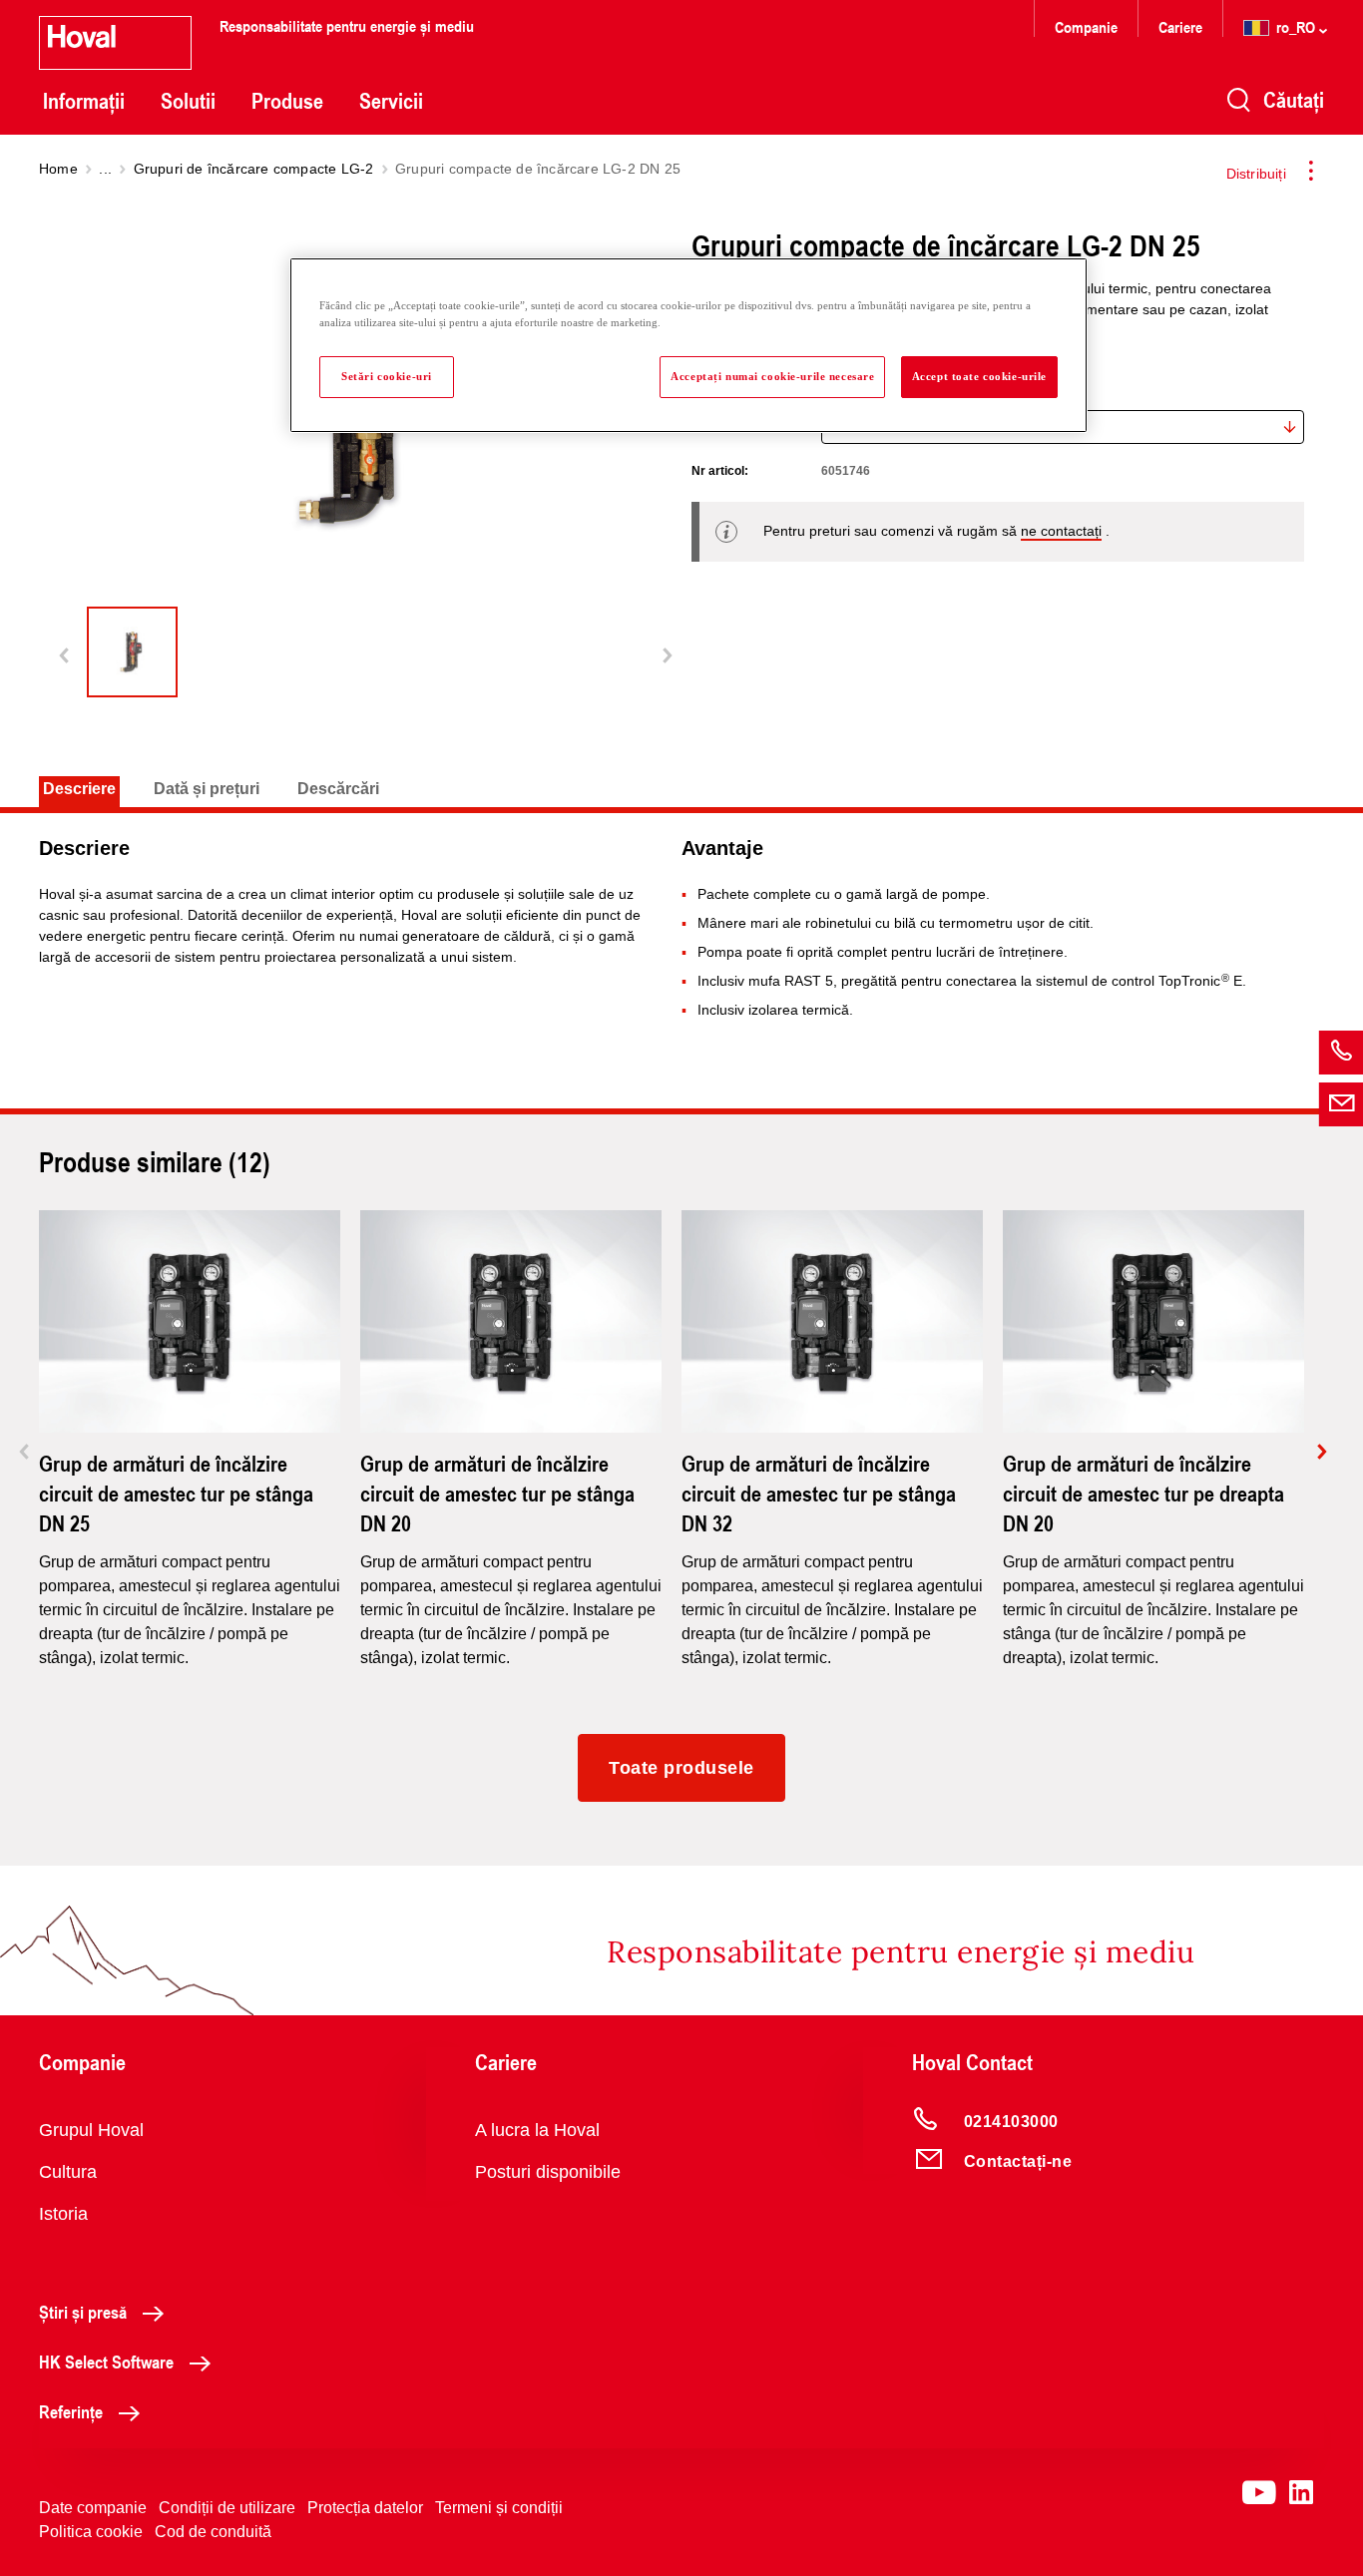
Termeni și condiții (499, 2508)
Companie (1086, 26)
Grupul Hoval (91, 2130)
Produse (287, 101)
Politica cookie (91, 2532)
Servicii (391, 101)
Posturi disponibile (548, 2172)
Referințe (71, 2411)
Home (58, 169)
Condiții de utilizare (227, 2508)
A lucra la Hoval (537, 2130)
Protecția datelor (365, 2508)
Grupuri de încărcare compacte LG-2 (254, 169)
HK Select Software (106, 2361)
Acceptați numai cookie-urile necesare (772, 376)
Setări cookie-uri (387, 376)
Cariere (1180, 26)
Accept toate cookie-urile (979, 376)
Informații (84, 101)
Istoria (63, 2214)
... (105, 169)
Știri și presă (83, 2312)
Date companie (93, 2508)
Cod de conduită (213, 2532)
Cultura (68, 2172)
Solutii (188, 101)
